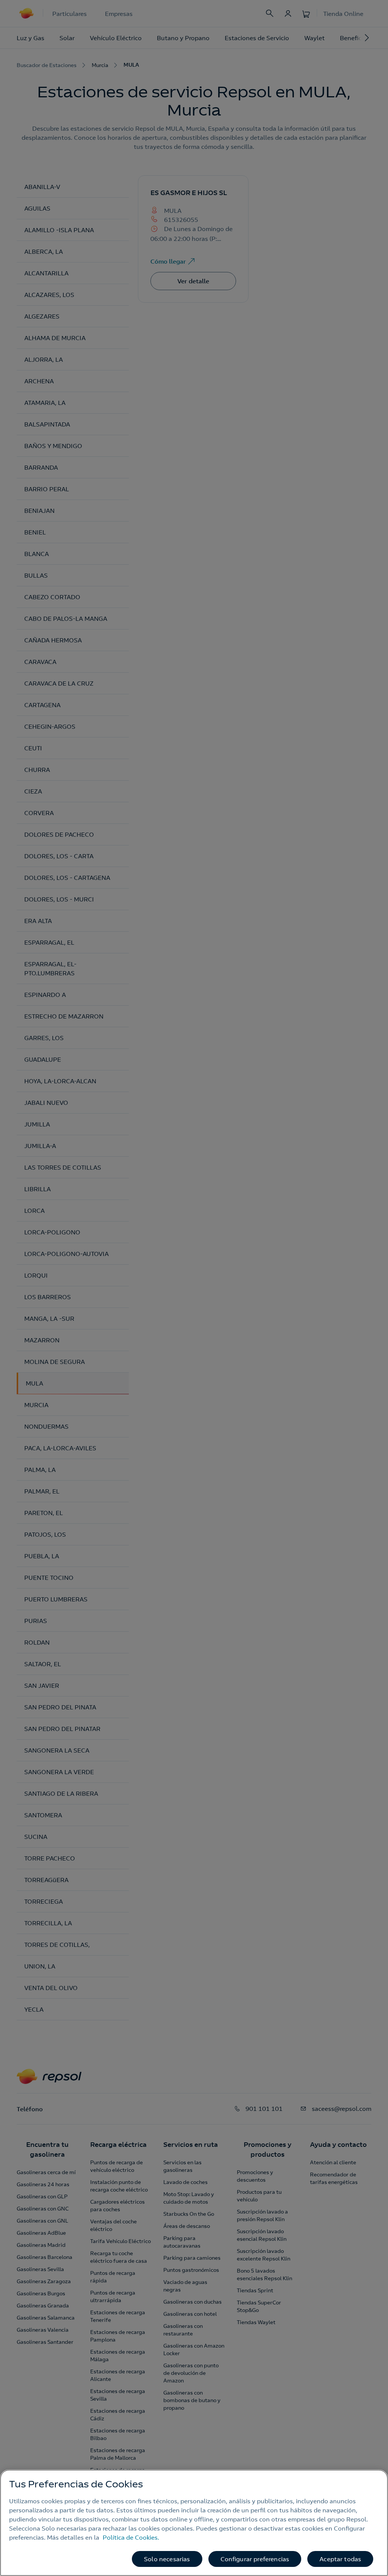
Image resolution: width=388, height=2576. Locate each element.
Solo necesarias (167, 2559)
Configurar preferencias (255, 2559)
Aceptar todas (340, 2559)
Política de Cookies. (131, 2537)
